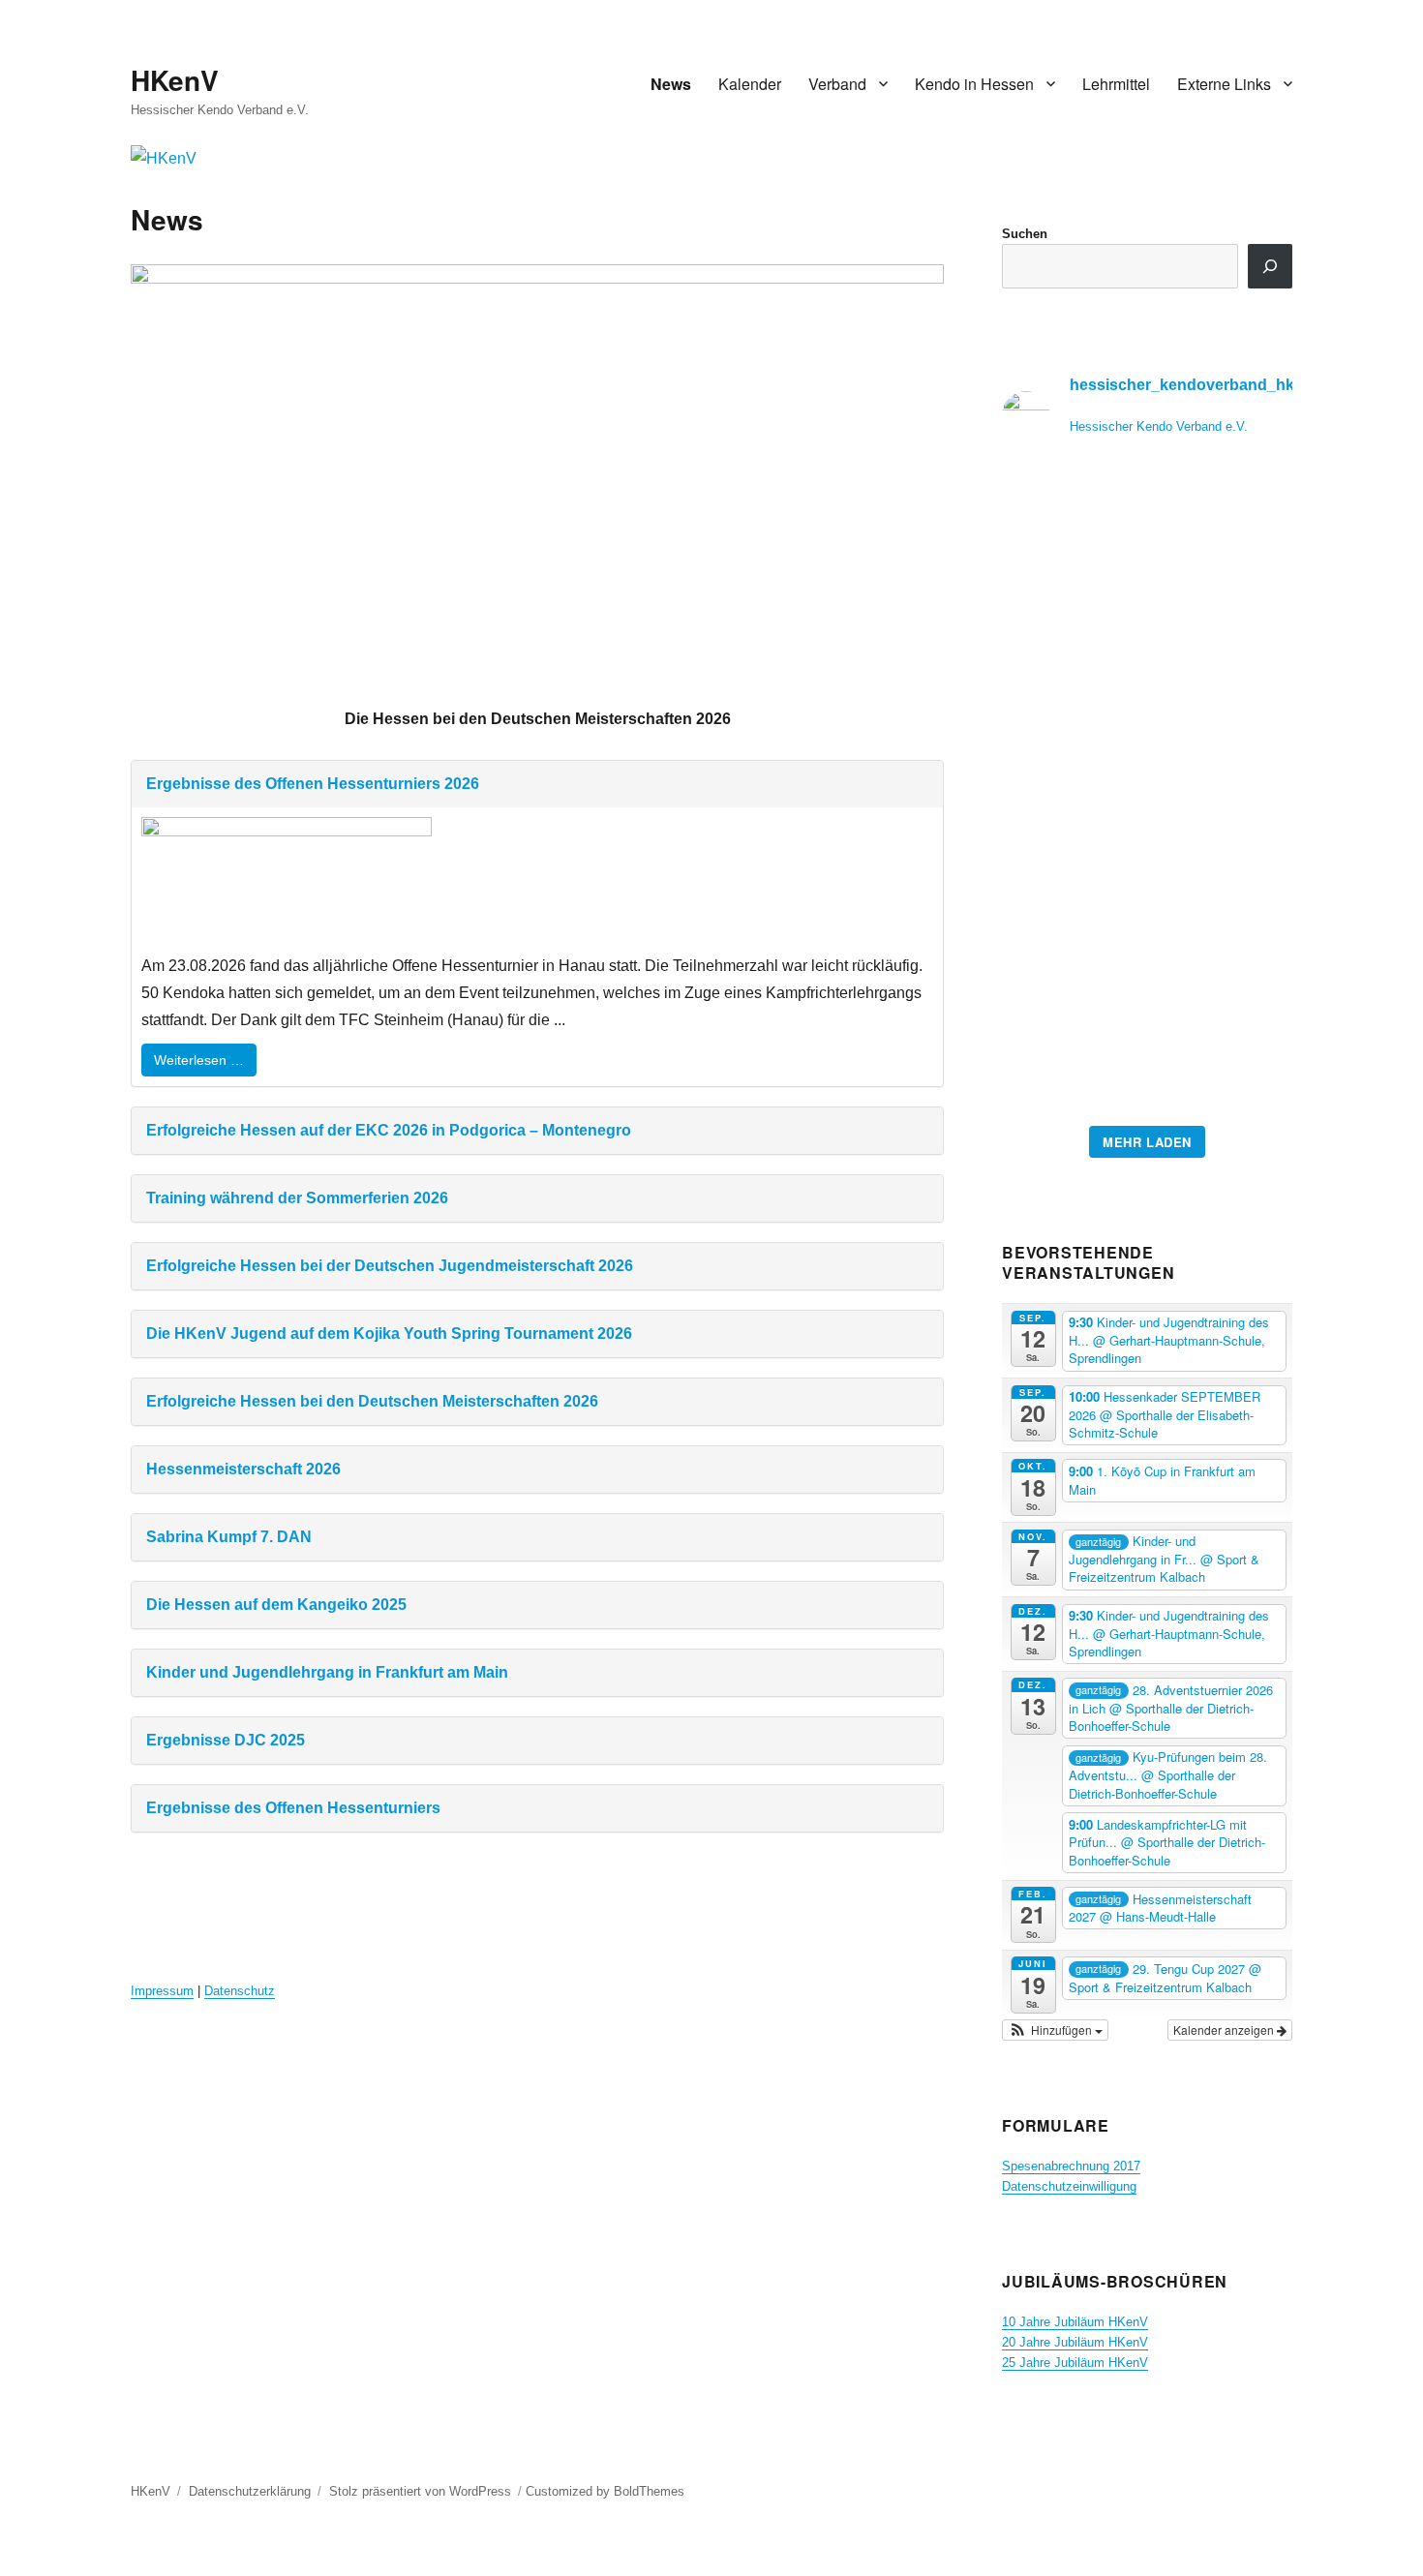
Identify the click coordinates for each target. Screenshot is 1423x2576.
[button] (1055, 2030)
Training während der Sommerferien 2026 (297, 1198)
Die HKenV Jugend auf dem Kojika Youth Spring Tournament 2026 (389, 1333)
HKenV (175, 80)
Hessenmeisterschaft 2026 (243, 1469)
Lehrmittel (1116, 84)
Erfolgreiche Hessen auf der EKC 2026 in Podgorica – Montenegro (389, 1130)
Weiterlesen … (199, 1060)
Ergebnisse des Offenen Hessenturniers (293, 1808)
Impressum (162, 1991)
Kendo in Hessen (974, 84)
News (671, 84)
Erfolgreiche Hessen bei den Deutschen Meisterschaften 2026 (372, 1401)
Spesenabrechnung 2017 (1071, 2166)
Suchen (1025, 234)
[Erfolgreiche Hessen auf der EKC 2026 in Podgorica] (1147, 794)
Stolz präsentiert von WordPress (420, 2491)
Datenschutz (240, 1991)
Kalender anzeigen (1225, 2030)
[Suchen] (1270, 266)
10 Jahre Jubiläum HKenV (1075, 2322)
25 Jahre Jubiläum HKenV (1075, 2363)
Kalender (750, 84)
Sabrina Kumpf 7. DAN (229, 1537)
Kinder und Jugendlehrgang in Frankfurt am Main (327, 1672)
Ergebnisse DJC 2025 (226, 1740)
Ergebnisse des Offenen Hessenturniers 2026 (313, 784)
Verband (837, 84)
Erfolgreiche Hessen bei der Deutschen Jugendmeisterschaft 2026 (390, 1266)
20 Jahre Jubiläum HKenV (1075, 2342)
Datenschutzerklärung (250, 2491)
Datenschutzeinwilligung (1069, 2186)
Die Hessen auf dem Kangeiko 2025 (276, 1605)
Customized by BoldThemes (605, 2491)
